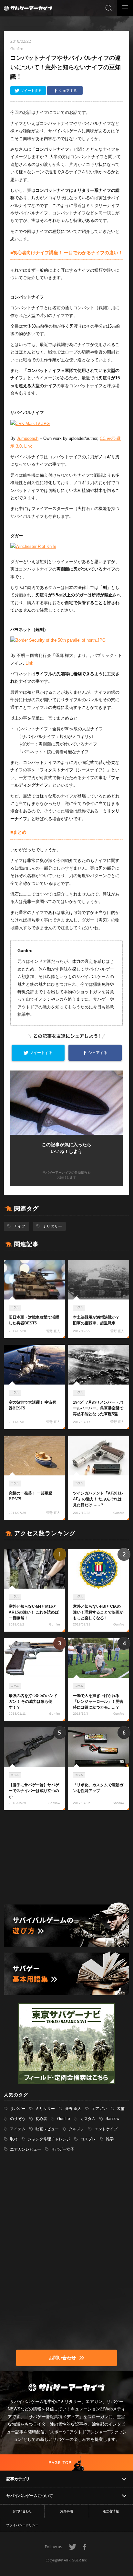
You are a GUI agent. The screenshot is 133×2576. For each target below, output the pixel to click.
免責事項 (66, 2511)
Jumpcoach (28, 438)
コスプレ (88, 2139)
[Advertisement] (66, 1857)
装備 (121, 2109)
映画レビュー (47, 2129)
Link (28, 446)
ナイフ (19, 1226)
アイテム (18, 2129)
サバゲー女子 (63, 2149)
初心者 (41, 2119)
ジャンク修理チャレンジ (49, 2139)
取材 (14, 2139)
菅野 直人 (73, 2109)
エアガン (99, 2109)
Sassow (113, 2119)
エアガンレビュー (26, 2149)
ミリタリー (52, 1226)
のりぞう (18, 2119)
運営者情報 (111, 2511)
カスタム (88, 2119)
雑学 (110, 2139)
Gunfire (64, 2119)
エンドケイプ (106, 2129)
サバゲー (18, 2109)
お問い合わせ (22, 2511)
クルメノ (77, 2129)
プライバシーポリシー (22, 2525)
